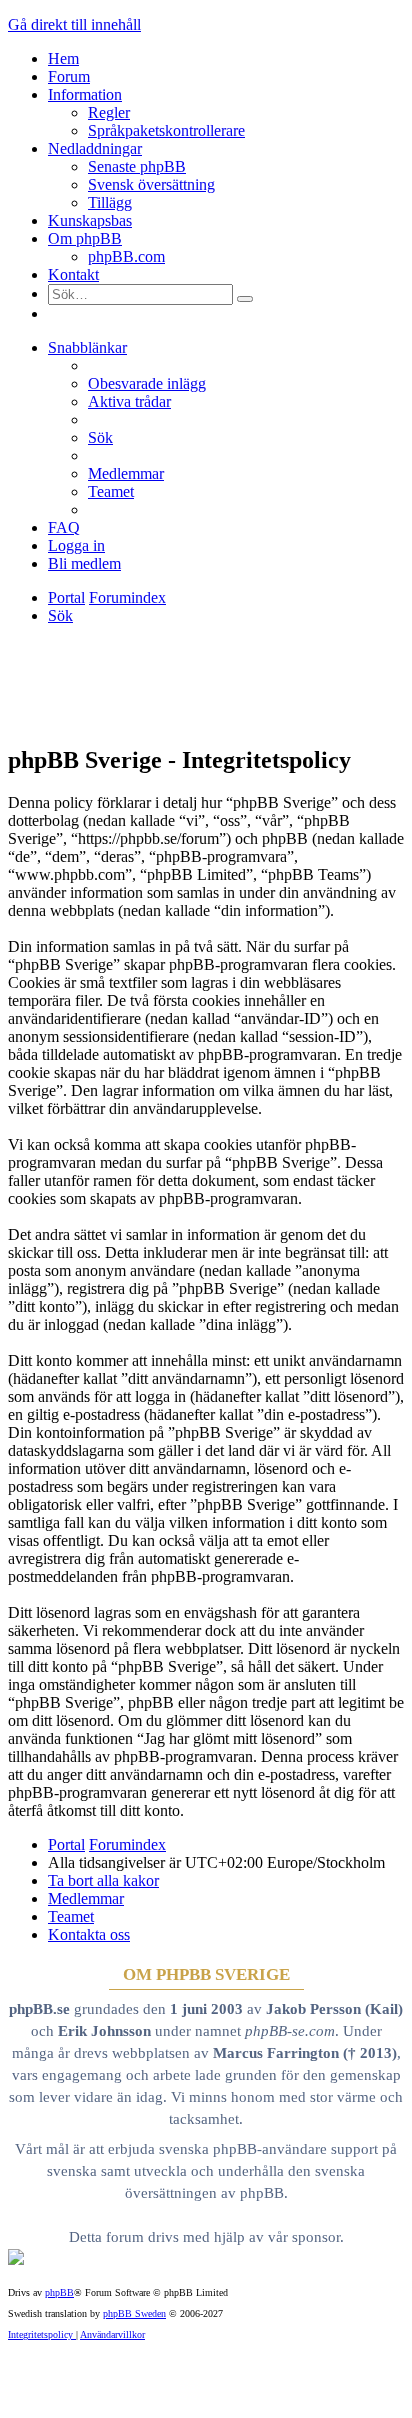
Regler (109, 112)
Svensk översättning (151, 184)
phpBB (59, 2292)
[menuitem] (147, 383)
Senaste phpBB (137, 166)
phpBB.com (126, 256)
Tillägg (110, 202)
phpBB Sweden (134, 2313)
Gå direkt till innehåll (74, 24)
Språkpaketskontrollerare (166, 130)
